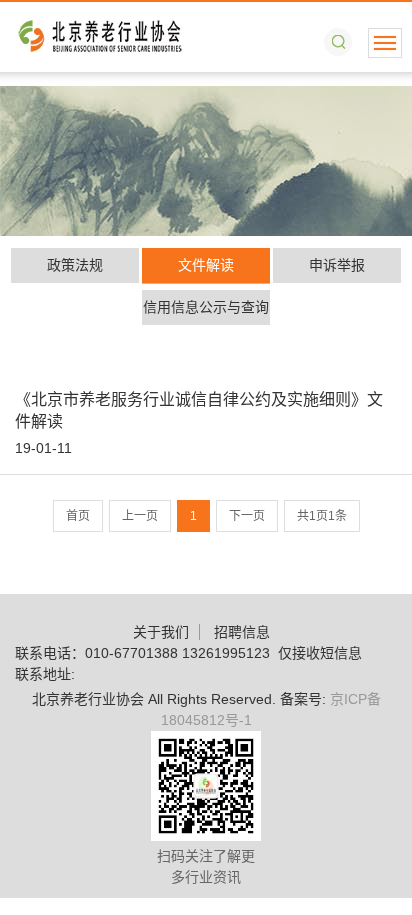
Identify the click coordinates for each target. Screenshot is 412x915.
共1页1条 (322, 516)
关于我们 (161, 632)
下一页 (247, 516)
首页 (78, 516)
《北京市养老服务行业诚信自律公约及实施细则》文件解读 (199, 410)
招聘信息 (242, 632)
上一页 (140, 516)
